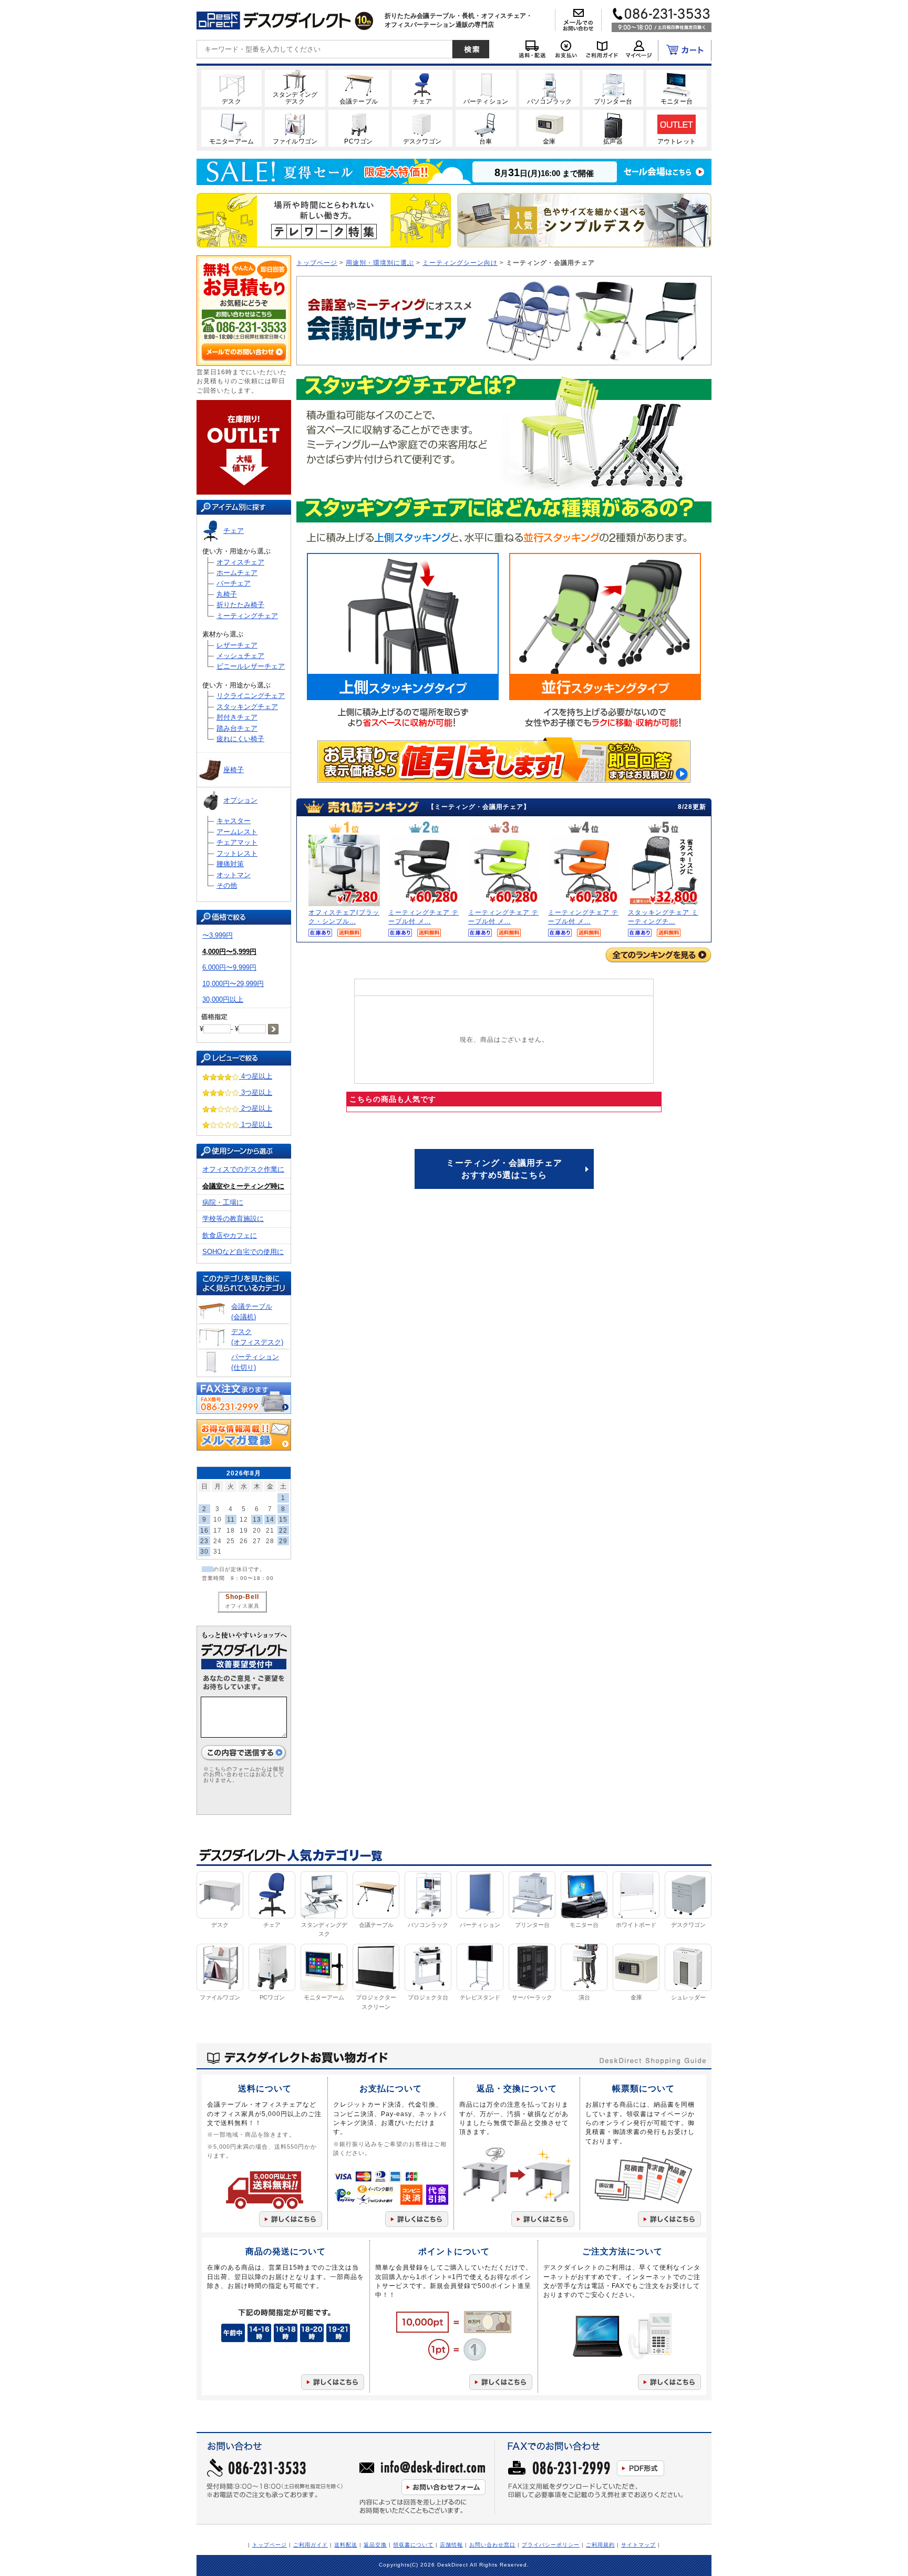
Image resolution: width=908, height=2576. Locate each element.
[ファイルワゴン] (295, 128)
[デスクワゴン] (422, 128)
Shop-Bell (242, 1597)
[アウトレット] (677, 128)
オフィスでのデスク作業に (243, 1169)
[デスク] (231, 88)
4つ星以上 (256, 1076)
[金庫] (549, 128)
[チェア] (422, 88)
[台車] (486, 128)
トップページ (317, 263)
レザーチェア (237, 645)
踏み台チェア (237, 728)
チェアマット (237, 842)
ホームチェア (237, 573)
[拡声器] (613, 128)
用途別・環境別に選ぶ (380, 263)
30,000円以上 (223, 999)
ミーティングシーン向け (460, 263)
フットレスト (237, 853)
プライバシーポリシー (551, 2545)
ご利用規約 (600, 2545)
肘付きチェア (237, 717)
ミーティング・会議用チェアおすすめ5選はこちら (504, 1169)
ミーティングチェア (247, 616)
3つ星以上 (256, 1092)
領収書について (413, 2545)
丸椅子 (227, 594)
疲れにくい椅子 (240, 739)
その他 (227, 885)
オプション (240, 800)
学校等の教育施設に (233, 1219)
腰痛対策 (230, 864)
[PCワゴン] (359, 128)
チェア (234, 531)
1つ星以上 (256, 1125)
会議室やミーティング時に (243, 1186)
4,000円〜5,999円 (229, 952)
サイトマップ (638, 2545)
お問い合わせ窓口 (492, 2545)
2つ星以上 (256, 1108)
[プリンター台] (613, 88)
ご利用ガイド (311, 2545)
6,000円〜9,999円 (229, 967)
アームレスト (237, 832)
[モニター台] (677, 88)
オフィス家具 (242, 1606)
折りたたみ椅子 (240, 605)
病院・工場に (223, 1202)
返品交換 (375, 2545)
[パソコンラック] (549, 88)
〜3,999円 (218, 935)
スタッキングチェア (247, 707)
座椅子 (234, 770)
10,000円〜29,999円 (233, 984)
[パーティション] (486, 88)
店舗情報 (451, 2545)
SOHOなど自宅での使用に (243, 1252)
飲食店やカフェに (230, 1235)
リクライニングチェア (251, 696)
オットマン (234, 875)
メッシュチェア (240, 656)
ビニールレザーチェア (251, 666)
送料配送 (346, 2545)
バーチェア (234, 583)
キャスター (234, 821)
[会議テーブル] (359, 88)
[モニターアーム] (231, 128)
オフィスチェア (240, 562)
